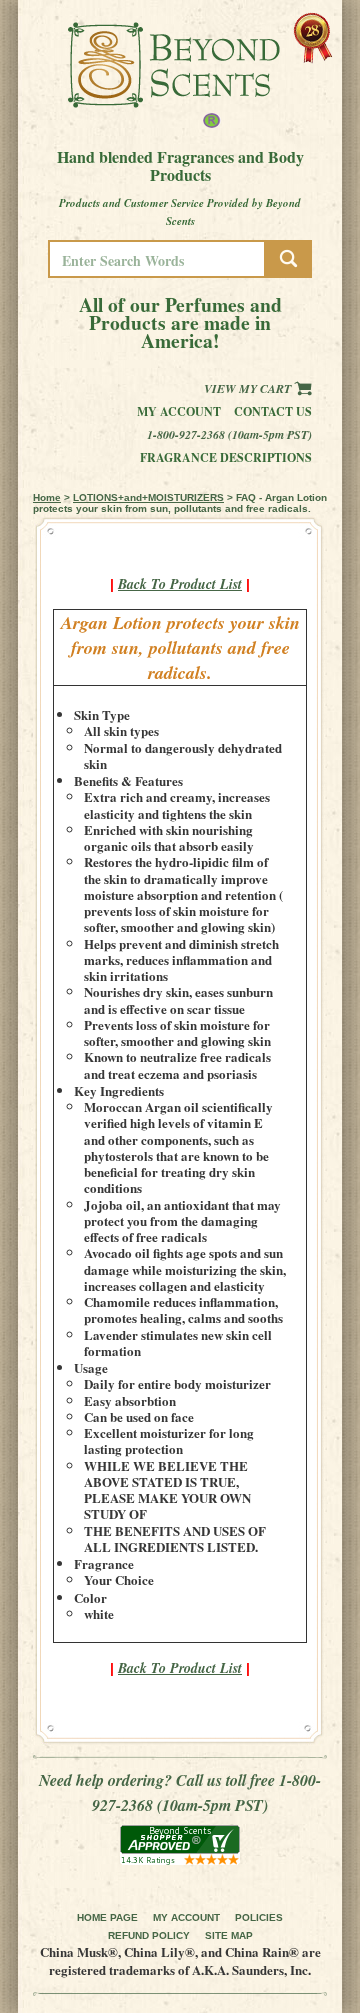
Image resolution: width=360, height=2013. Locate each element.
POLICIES (259, 1917)
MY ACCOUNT (186, 1917)
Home (47, 497)
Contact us (273, 411)
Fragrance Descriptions (226, 457)
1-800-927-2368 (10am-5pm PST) (229, 434)
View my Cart (249, 388)
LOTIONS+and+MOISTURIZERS (148, 497)
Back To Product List (180, 584)
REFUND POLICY (149, 1935)
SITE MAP (229, 1935)
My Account (179, 411)
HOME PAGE (107, 1917)
